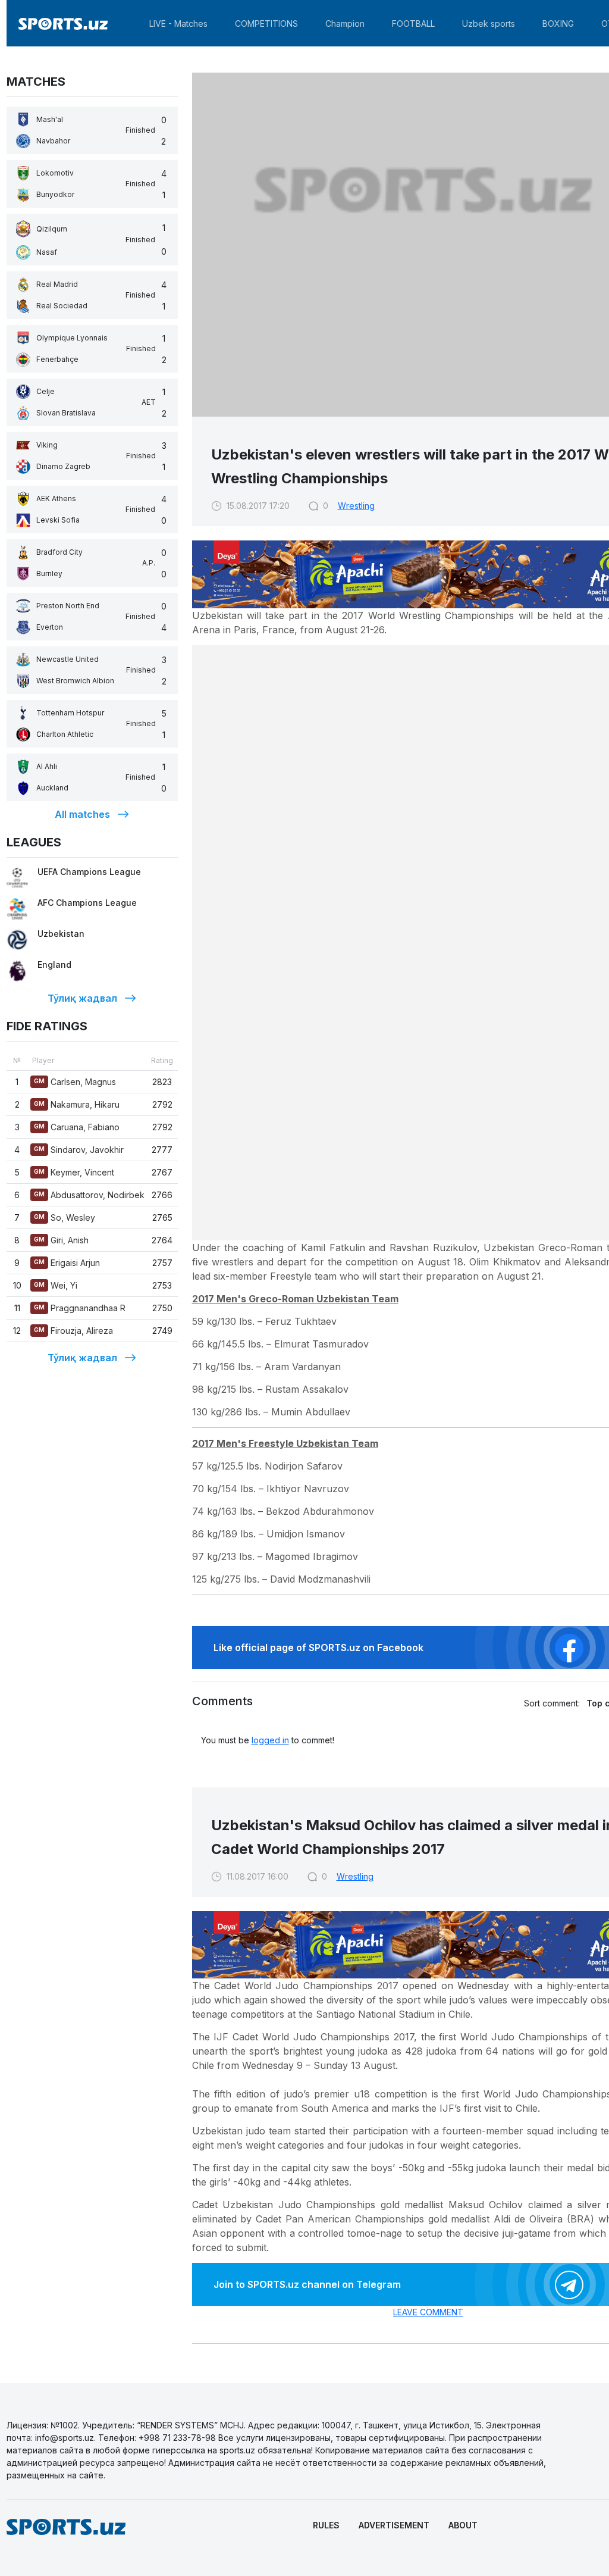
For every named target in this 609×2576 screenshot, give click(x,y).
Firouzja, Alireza (73, 1331)
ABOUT (463, 2525)
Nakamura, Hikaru (77, 1104)
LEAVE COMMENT (428, 2312)
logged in (270, 1740)
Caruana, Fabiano (77, 1127)
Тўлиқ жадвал (82, 998)
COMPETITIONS (266, 24)
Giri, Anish (61, 1240)
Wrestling (356, 506)
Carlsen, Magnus (75, 1082)
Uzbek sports (489, 24)
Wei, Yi (56, 1285)
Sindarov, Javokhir (79, 1150)
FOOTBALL (413, 24)
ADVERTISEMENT (394, 2525)
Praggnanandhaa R (80, 1308)
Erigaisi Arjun (67, 1263)
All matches (82, 814)
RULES (326, 2525)
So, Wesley (65, 1217)
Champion (345, 24)
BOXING (558, 24)
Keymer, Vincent (74, 1172)
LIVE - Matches (178, 24)
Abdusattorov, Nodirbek (89, 1195)
